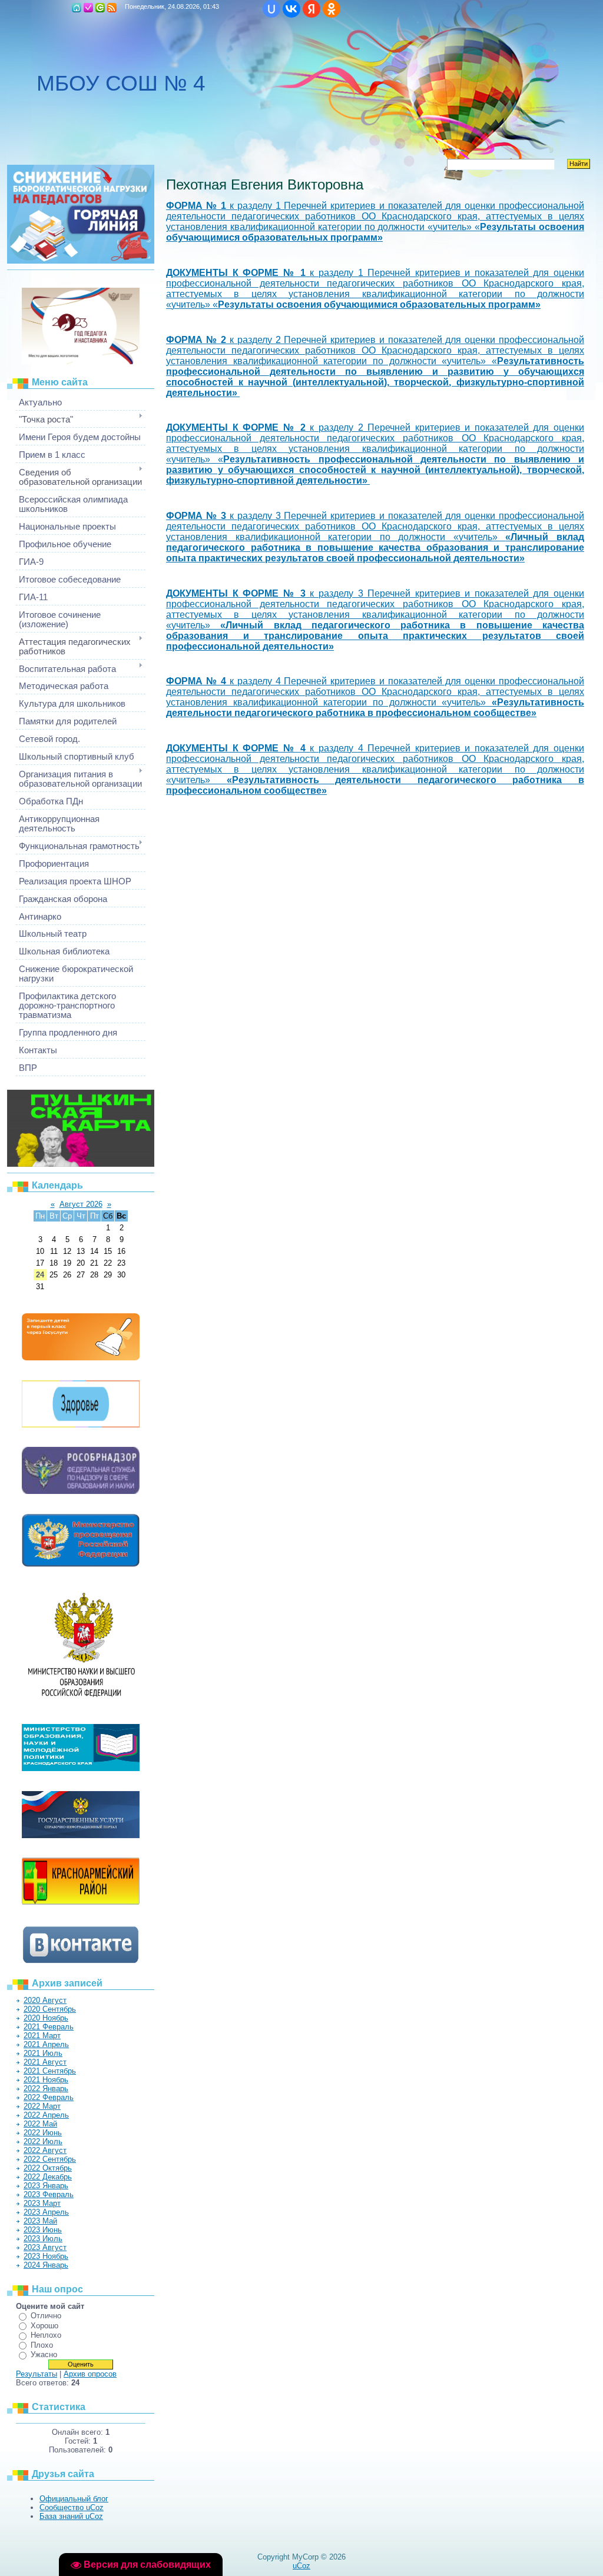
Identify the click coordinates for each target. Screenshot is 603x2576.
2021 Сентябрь (50, 2071)
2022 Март (42, 2106)
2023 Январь (46, 2186)
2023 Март (42, 2203)
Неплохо (46, 2335)
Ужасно (44, 2354)
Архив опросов (90, 2374)
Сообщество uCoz (72, 2507)
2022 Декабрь (48, 2177)
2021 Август (45, 2062)
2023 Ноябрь (46, 2256)
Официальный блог (74, 2499)
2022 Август (45, 2150)
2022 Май (40, 2124)
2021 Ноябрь (46, 2080)
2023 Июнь (43, 2230)
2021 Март (42, 2036)
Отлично (46, 2316)
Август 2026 (81, 1204)
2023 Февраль (49, 2194)
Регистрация (88, 8)
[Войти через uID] (271, 9)
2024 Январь (46, 2265)
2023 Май (40, 2221)
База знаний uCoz (71, 2516)
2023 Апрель (46, 2212)
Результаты (37, 2374)
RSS (112, 8)
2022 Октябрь (48, 2168)
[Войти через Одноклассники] (332, 9)
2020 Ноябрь (46, 2018)
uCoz (301, 2566)
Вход (100, 8)
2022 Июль (43, 2141)
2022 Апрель (46, 2115)
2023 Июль (43, 2239)
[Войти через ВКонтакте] (291, 9)
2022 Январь (46, 2089)
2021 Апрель (46, 2044)
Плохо (42, 2345)
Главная (77, 8)
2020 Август (45, 2000)
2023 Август (45, 2247)
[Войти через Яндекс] (312, 9)
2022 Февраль (49, 2097)
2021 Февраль (49, 2027)
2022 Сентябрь (50, 2159)
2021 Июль (43, 2053)
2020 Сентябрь (50, 2009)
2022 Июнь (43, 2133)
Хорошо (44, 2326)
